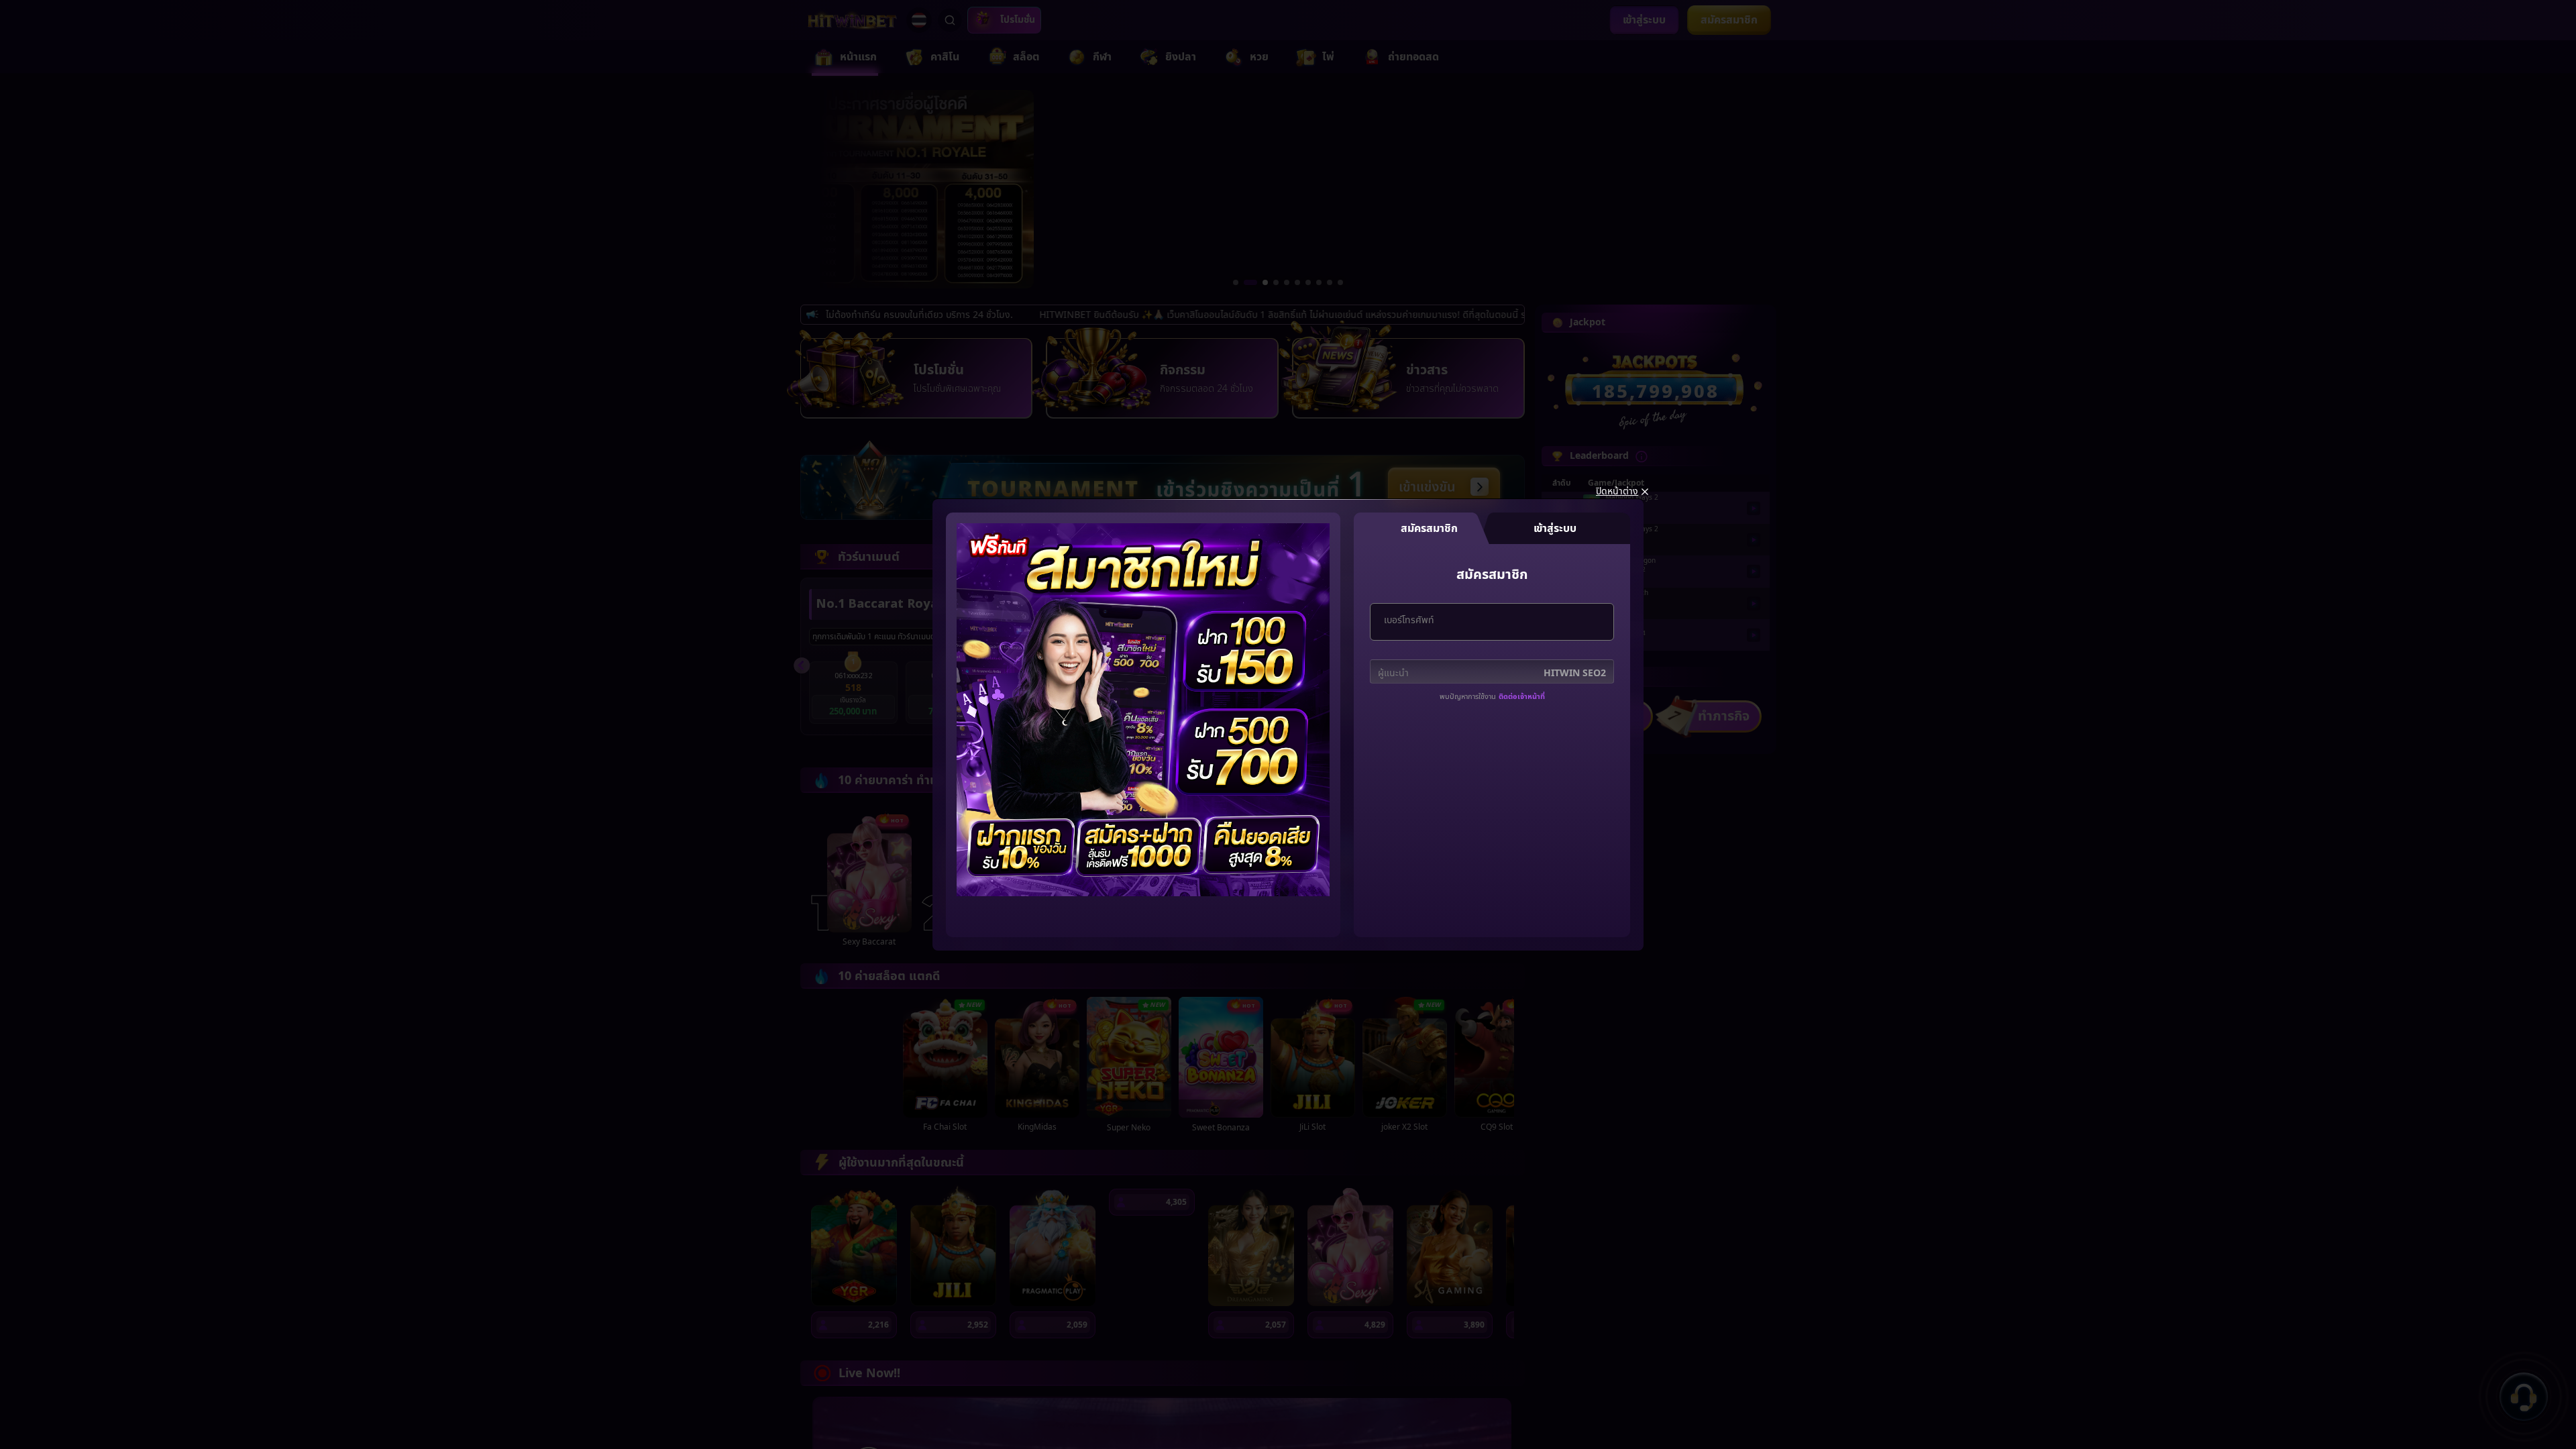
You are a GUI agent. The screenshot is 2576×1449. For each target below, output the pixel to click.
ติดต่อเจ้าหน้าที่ (1522, 697)
